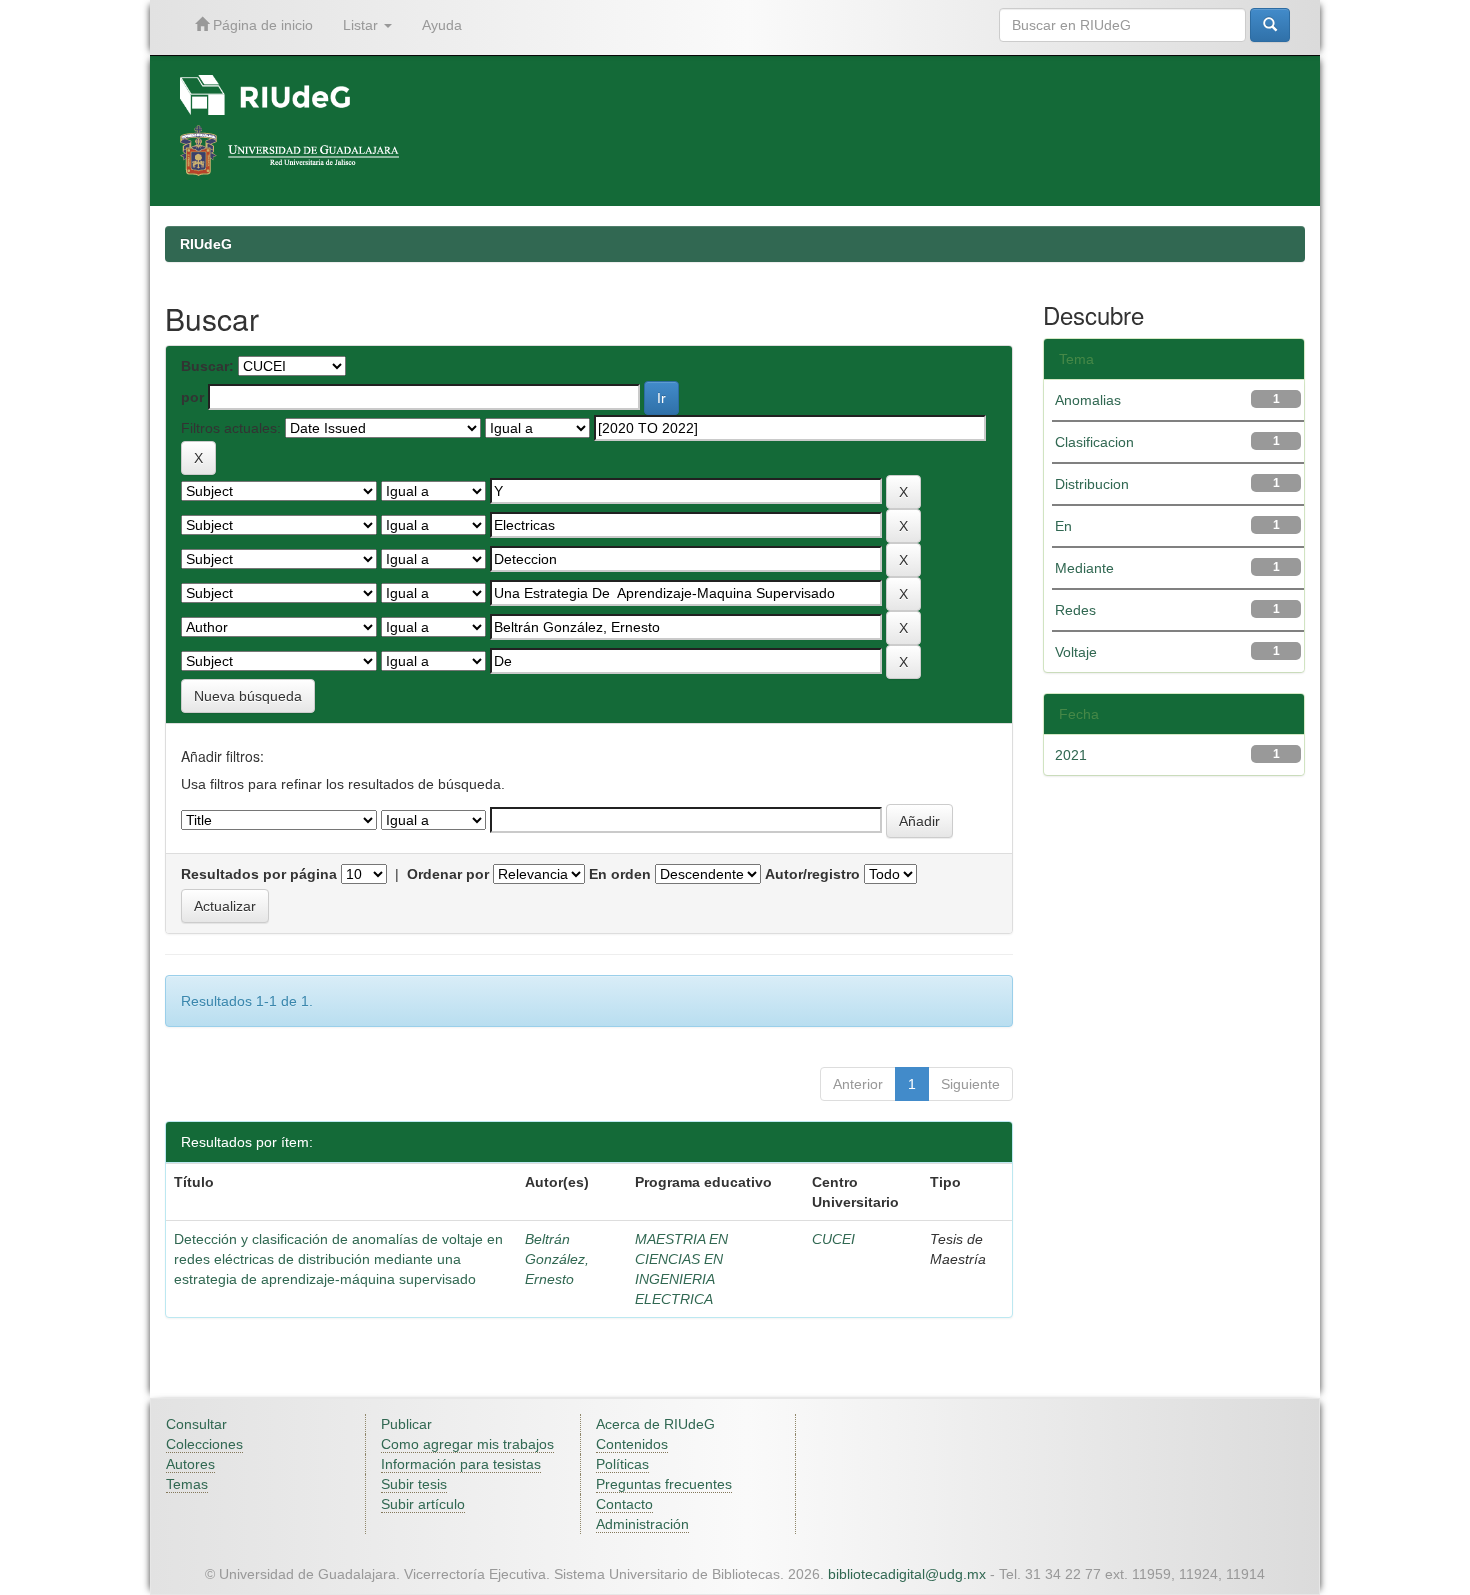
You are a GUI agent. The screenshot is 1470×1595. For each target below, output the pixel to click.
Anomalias (1088, 400)
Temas (187, 1484)
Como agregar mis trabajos (467, 1444)
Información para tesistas (461, 1464)
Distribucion (1092, 484)
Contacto (624, 1504)
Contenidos (632, 1444)
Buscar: (207, 366)
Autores (190, 1464)
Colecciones (204, 1444)
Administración (642, 1524)
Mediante (1084, 568)
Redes (1075, 610)
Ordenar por (448, 874)
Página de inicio (261, 25)
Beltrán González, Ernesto (557, 1259)
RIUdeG (206, 244)
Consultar (196, 1424)
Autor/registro (812, 874)
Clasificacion (1094, 442)
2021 (1071, 755)
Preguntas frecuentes (664, 1484)
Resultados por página (259, 874)
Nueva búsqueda (248, 696)
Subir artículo (423, 1504)
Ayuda (442, 25)
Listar (362, 25)
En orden (620, 874)
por (192, 397)
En (1063, 526)
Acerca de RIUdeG (655, 1424)
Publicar (406, 1424)
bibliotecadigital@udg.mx (907, 1574)
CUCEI (833, 1239)
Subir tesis (414, 1484)
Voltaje (1076, 652)
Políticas (622, 1464)
